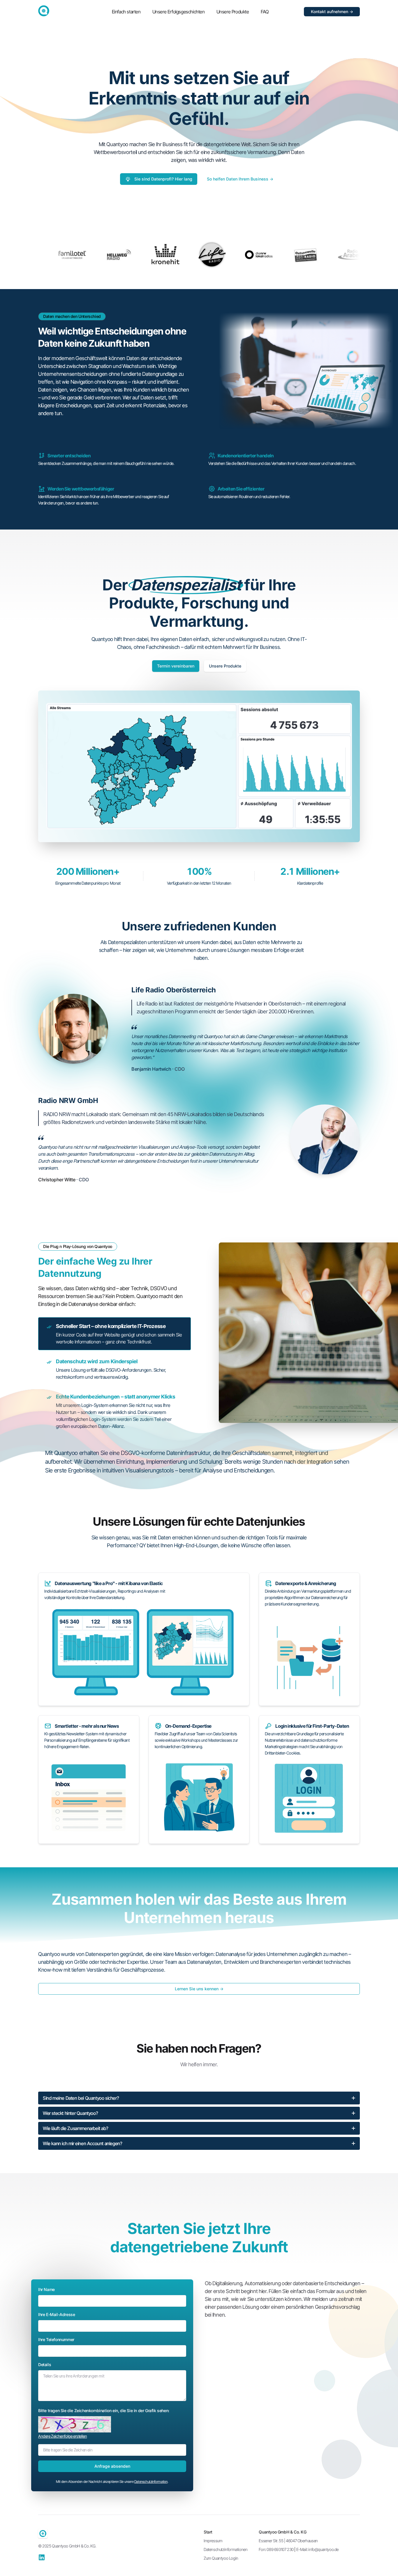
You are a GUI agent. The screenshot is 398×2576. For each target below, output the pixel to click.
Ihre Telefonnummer (56, 2339)
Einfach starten (126, 12)
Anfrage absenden (112, 2466)
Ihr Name (46, 2289)
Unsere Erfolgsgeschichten (179, 12)
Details (45, 2365)
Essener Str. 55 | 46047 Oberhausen (288, 2541)
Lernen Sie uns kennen (199, 1989)
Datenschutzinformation (151, 2482)
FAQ (265, 12)
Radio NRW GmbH (68, 1101)
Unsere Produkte (233, 12)
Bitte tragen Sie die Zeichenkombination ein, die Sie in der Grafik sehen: (104, 2411)
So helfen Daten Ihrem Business (240, 179)
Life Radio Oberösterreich (174, 990)
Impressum (213, 2541)
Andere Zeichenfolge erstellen (62, 2436)
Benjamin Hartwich (152, 1069)
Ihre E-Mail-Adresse (57, 2314)
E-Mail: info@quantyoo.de (317, 2549)
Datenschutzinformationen (226, 2549)
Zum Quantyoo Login (221, 2558)
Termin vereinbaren (176, 666)
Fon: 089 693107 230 (276, 2549)
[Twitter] (42, 2557)
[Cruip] (44, 11)
